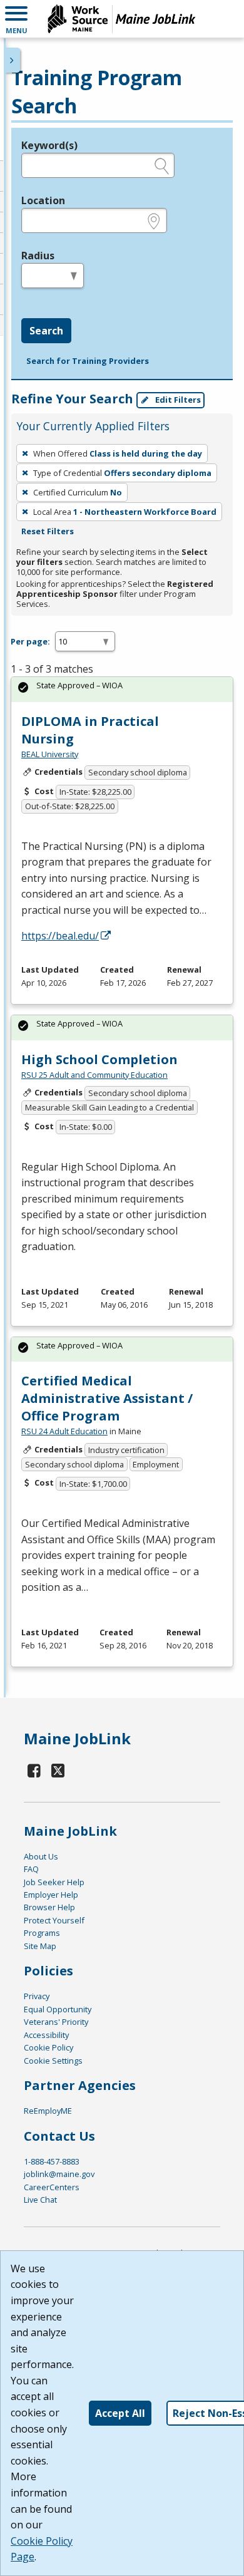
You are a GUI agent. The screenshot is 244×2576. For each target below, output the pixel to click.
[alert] (122, 689)
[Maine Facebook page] (34, 1770)
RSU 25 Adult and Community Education (94, 1075)
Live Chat (40, 2200)
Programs (42, 1933)
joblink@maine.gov (59, 2174)
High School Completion (99, 1059)
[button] (16, 19)
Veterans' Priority (56, 2022)
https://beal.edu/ (60, 936)
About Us (41, 1856)
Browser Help (49, 1907)
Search (46, 331)
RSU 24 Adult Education (64, 1431)
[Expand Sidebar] (13, 60)
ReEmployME (48, 2111)
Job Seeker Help (54, 1882)
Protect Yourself (54, 1920)
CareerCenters (52, 2187)
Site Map (40, 1946)
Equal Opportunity (58, 2009)
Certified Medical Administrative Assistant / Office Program (107, 1398)
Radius (38, 256)
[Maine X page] (58, 1770)
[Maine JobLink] (122, 19)
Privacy (37, 1996)
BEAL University (50, 754)
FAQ (31, 1869)
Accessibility (46, 2035)
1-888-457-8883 (52, 2161)
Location (43, 200)
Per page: (30, 641)
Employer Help (51, 1895)
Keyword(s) (49, 145)
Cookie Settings (53, 2061)
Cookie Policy (48, 2047)
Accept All (120, 2413)
